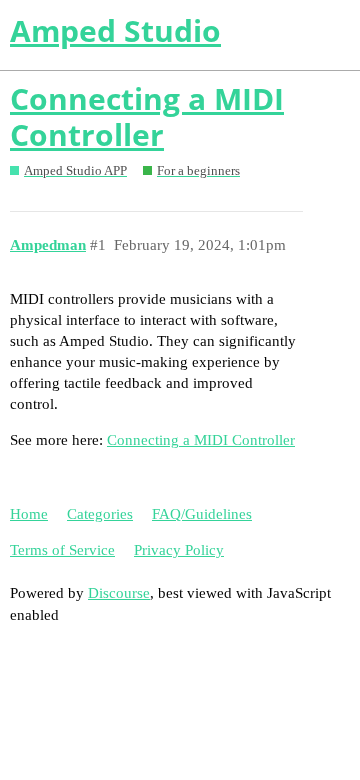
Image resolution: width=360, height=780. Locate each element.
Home (29, 514)
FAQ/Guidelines (202, 514)
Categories (100, 514)
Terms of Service (62, 550)
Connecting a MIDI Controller (147, 116)
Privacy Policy (179, 550)
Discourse (119, 593)
